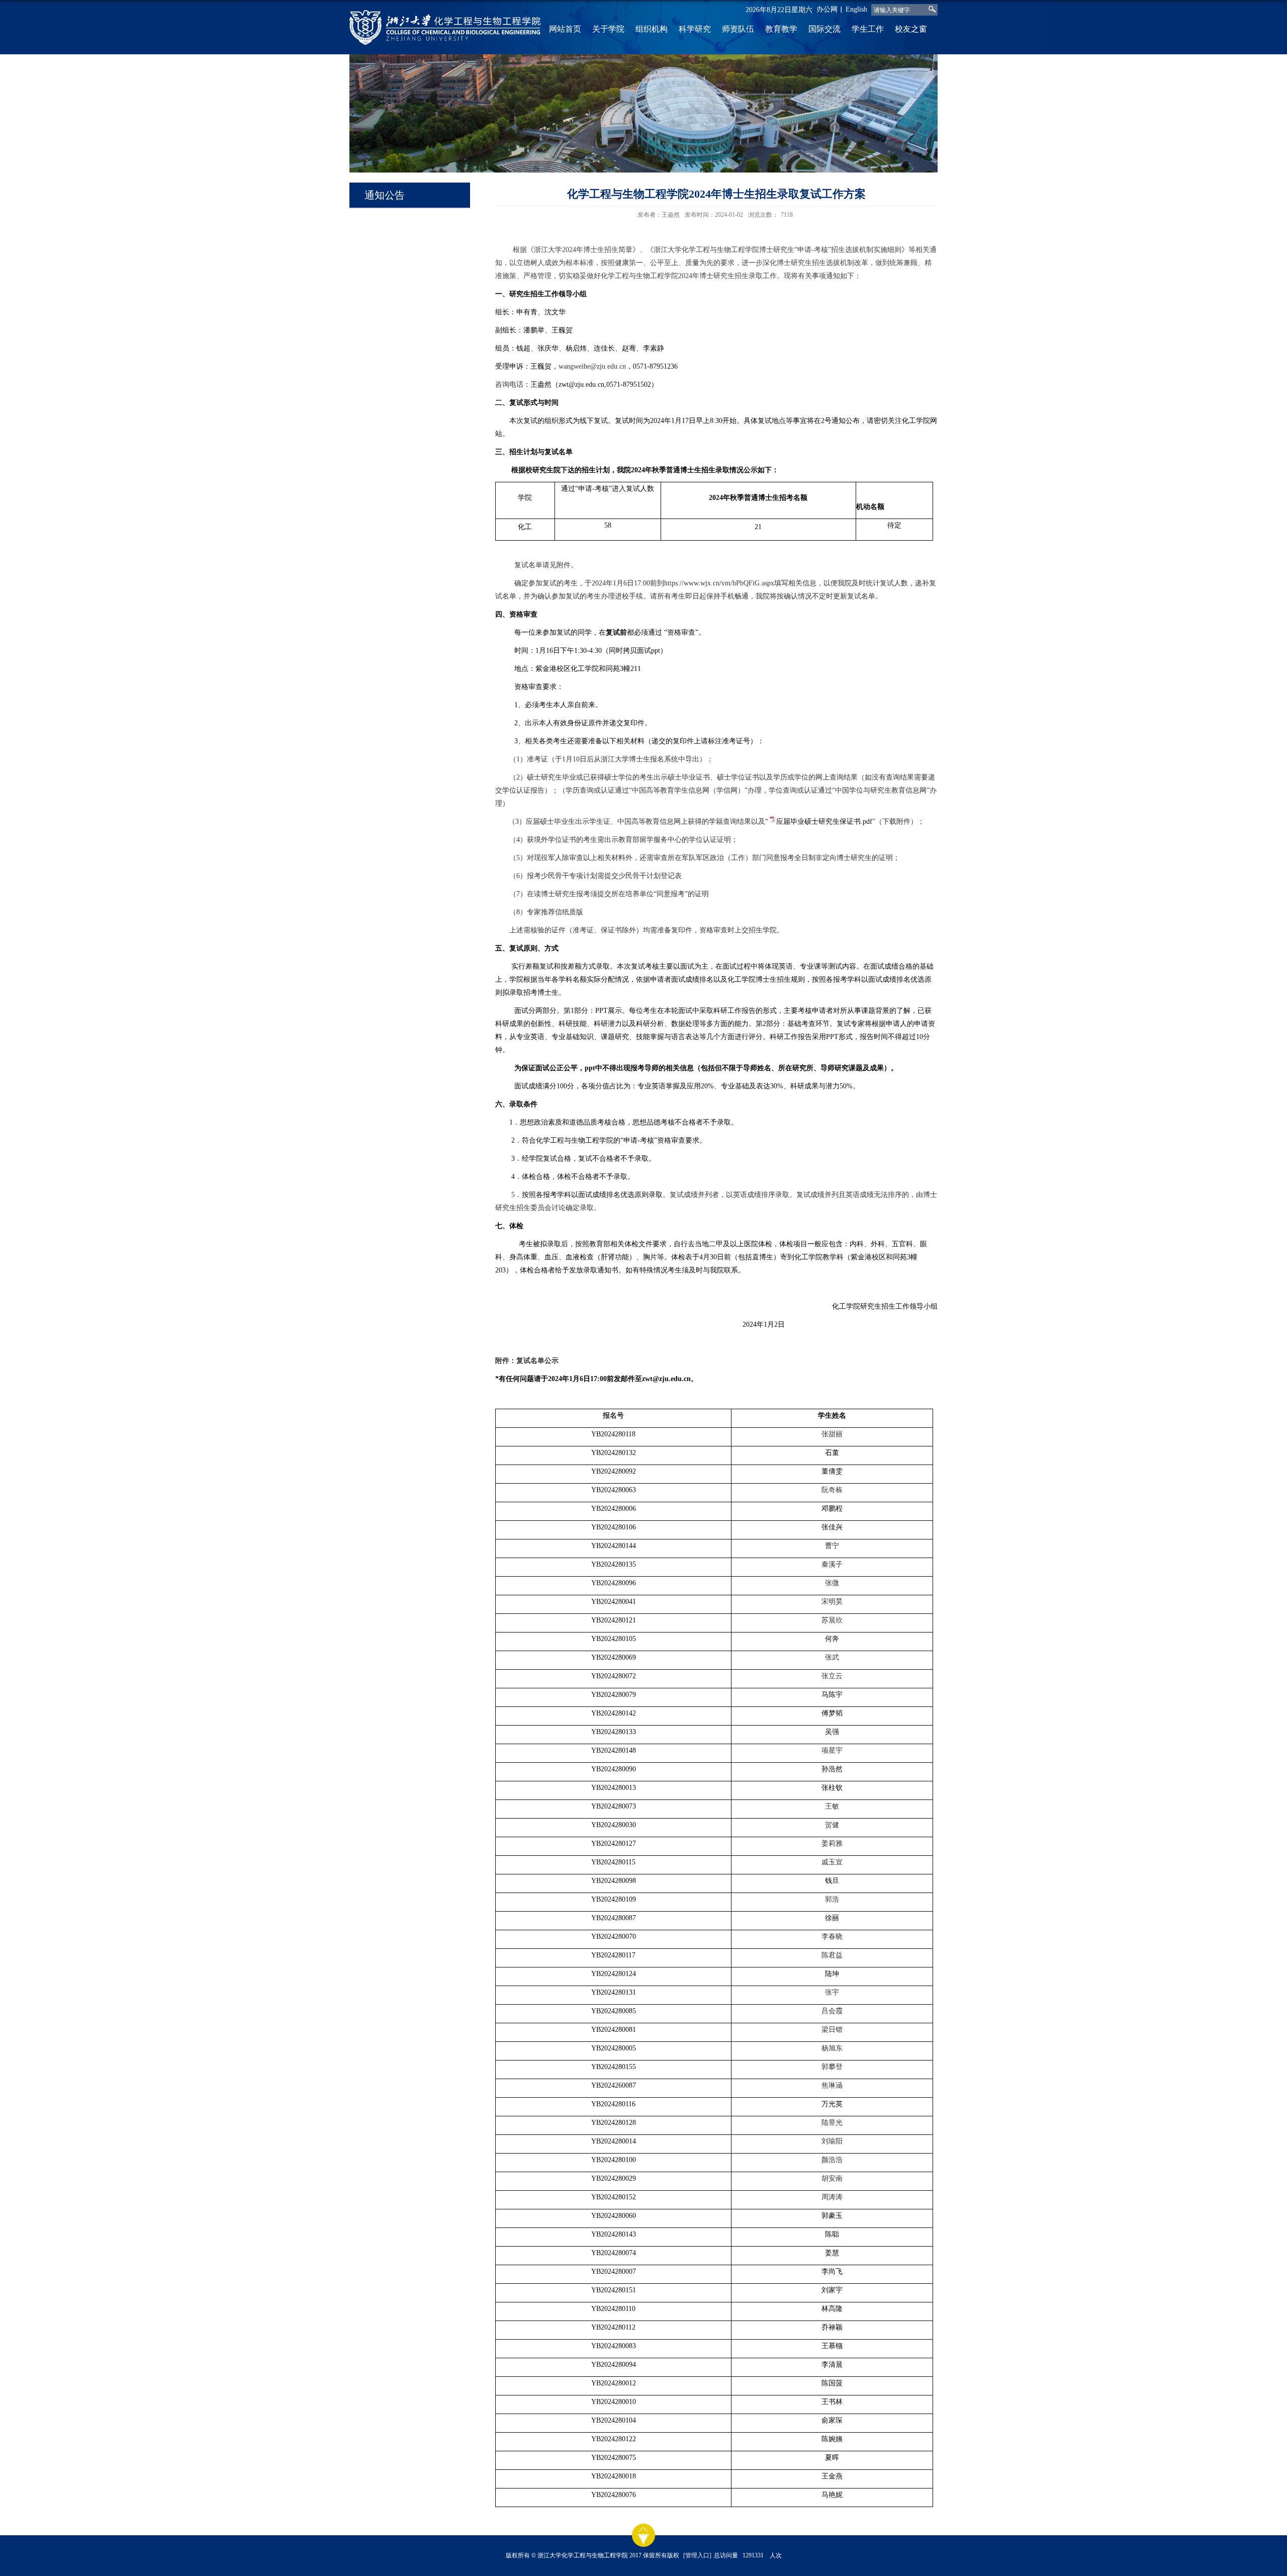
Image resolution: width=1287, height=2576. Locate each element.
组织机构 (652, 29)
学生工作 (868, 29)
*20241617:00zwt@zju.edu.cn (593, 1379)
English (856, 9)
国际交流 (824, 29)
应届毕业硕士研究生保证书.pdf (824, 822)
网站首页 (565, 29)
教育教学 (781, 29)
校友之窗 (911, 29)
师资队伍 (738, 29)
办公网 (827, 9)
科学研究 (695, 29)
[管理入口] (697, 2555)
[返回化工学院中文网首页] (445, 27)
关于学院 (608, 29)
